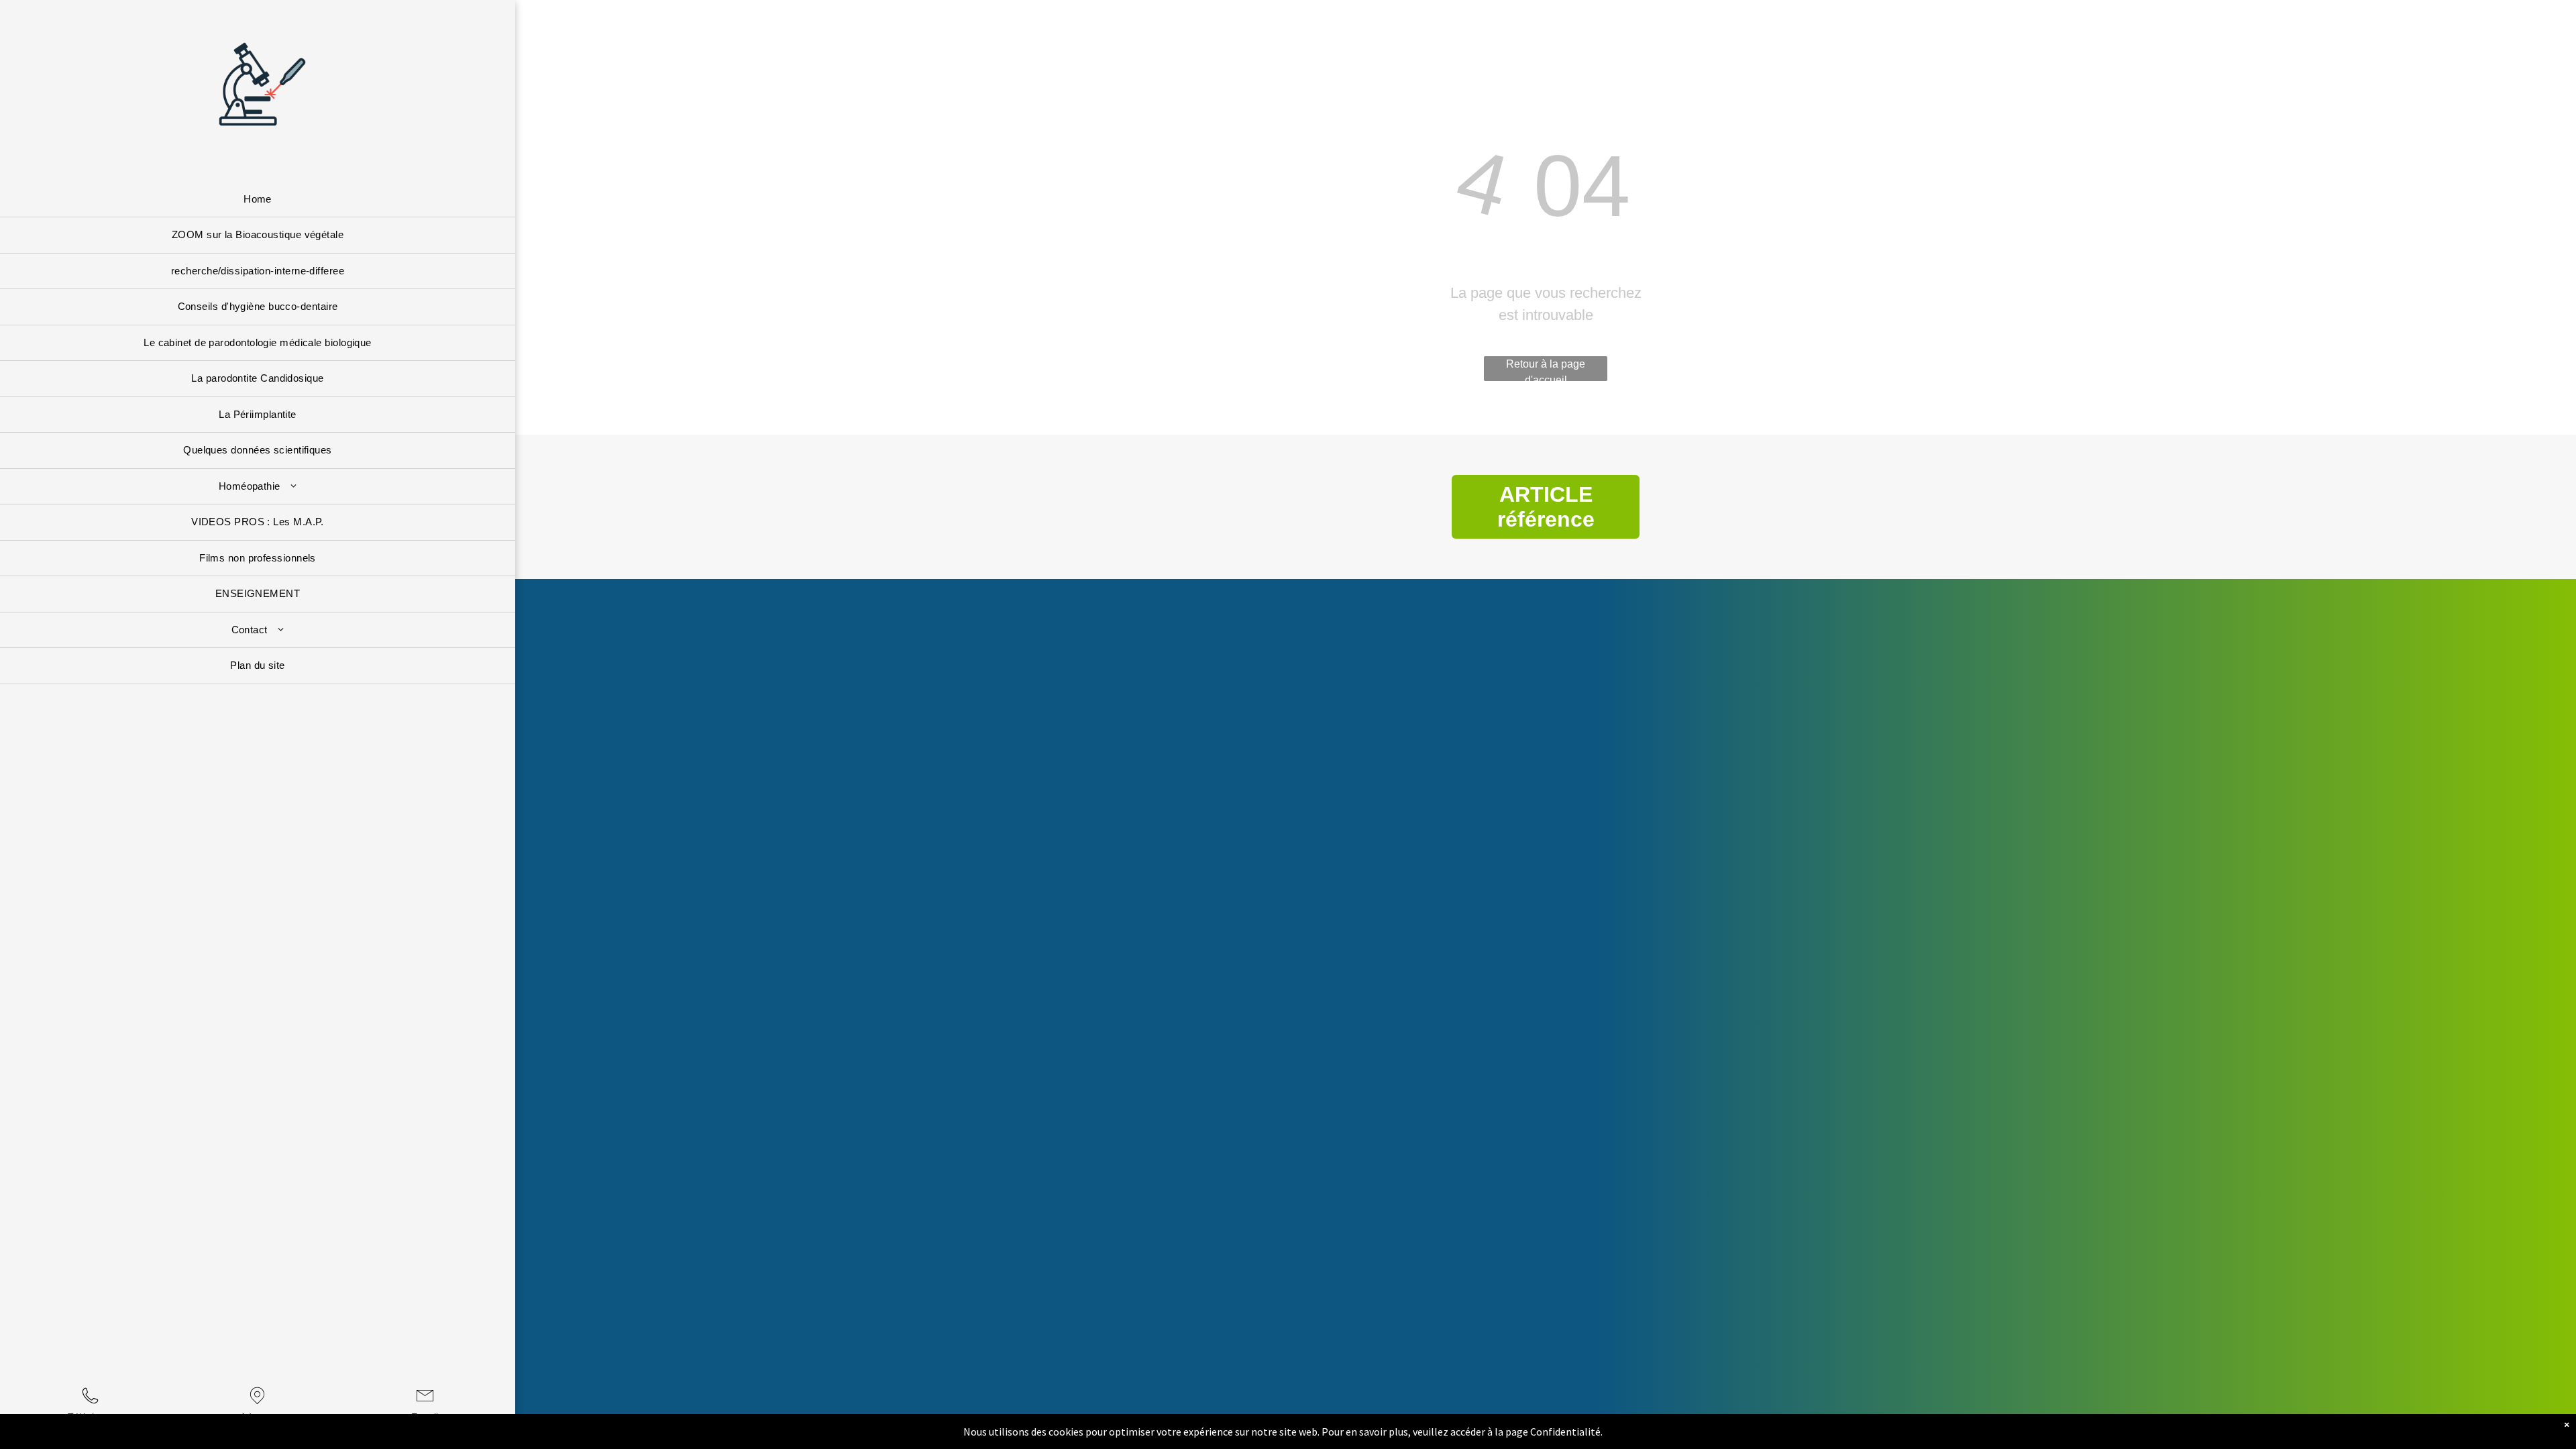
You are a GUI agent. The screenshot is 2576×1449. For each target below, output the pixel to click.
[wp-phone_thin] (90, 1405)
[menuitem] (258, 200)
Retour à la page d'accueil (1546, 370)
